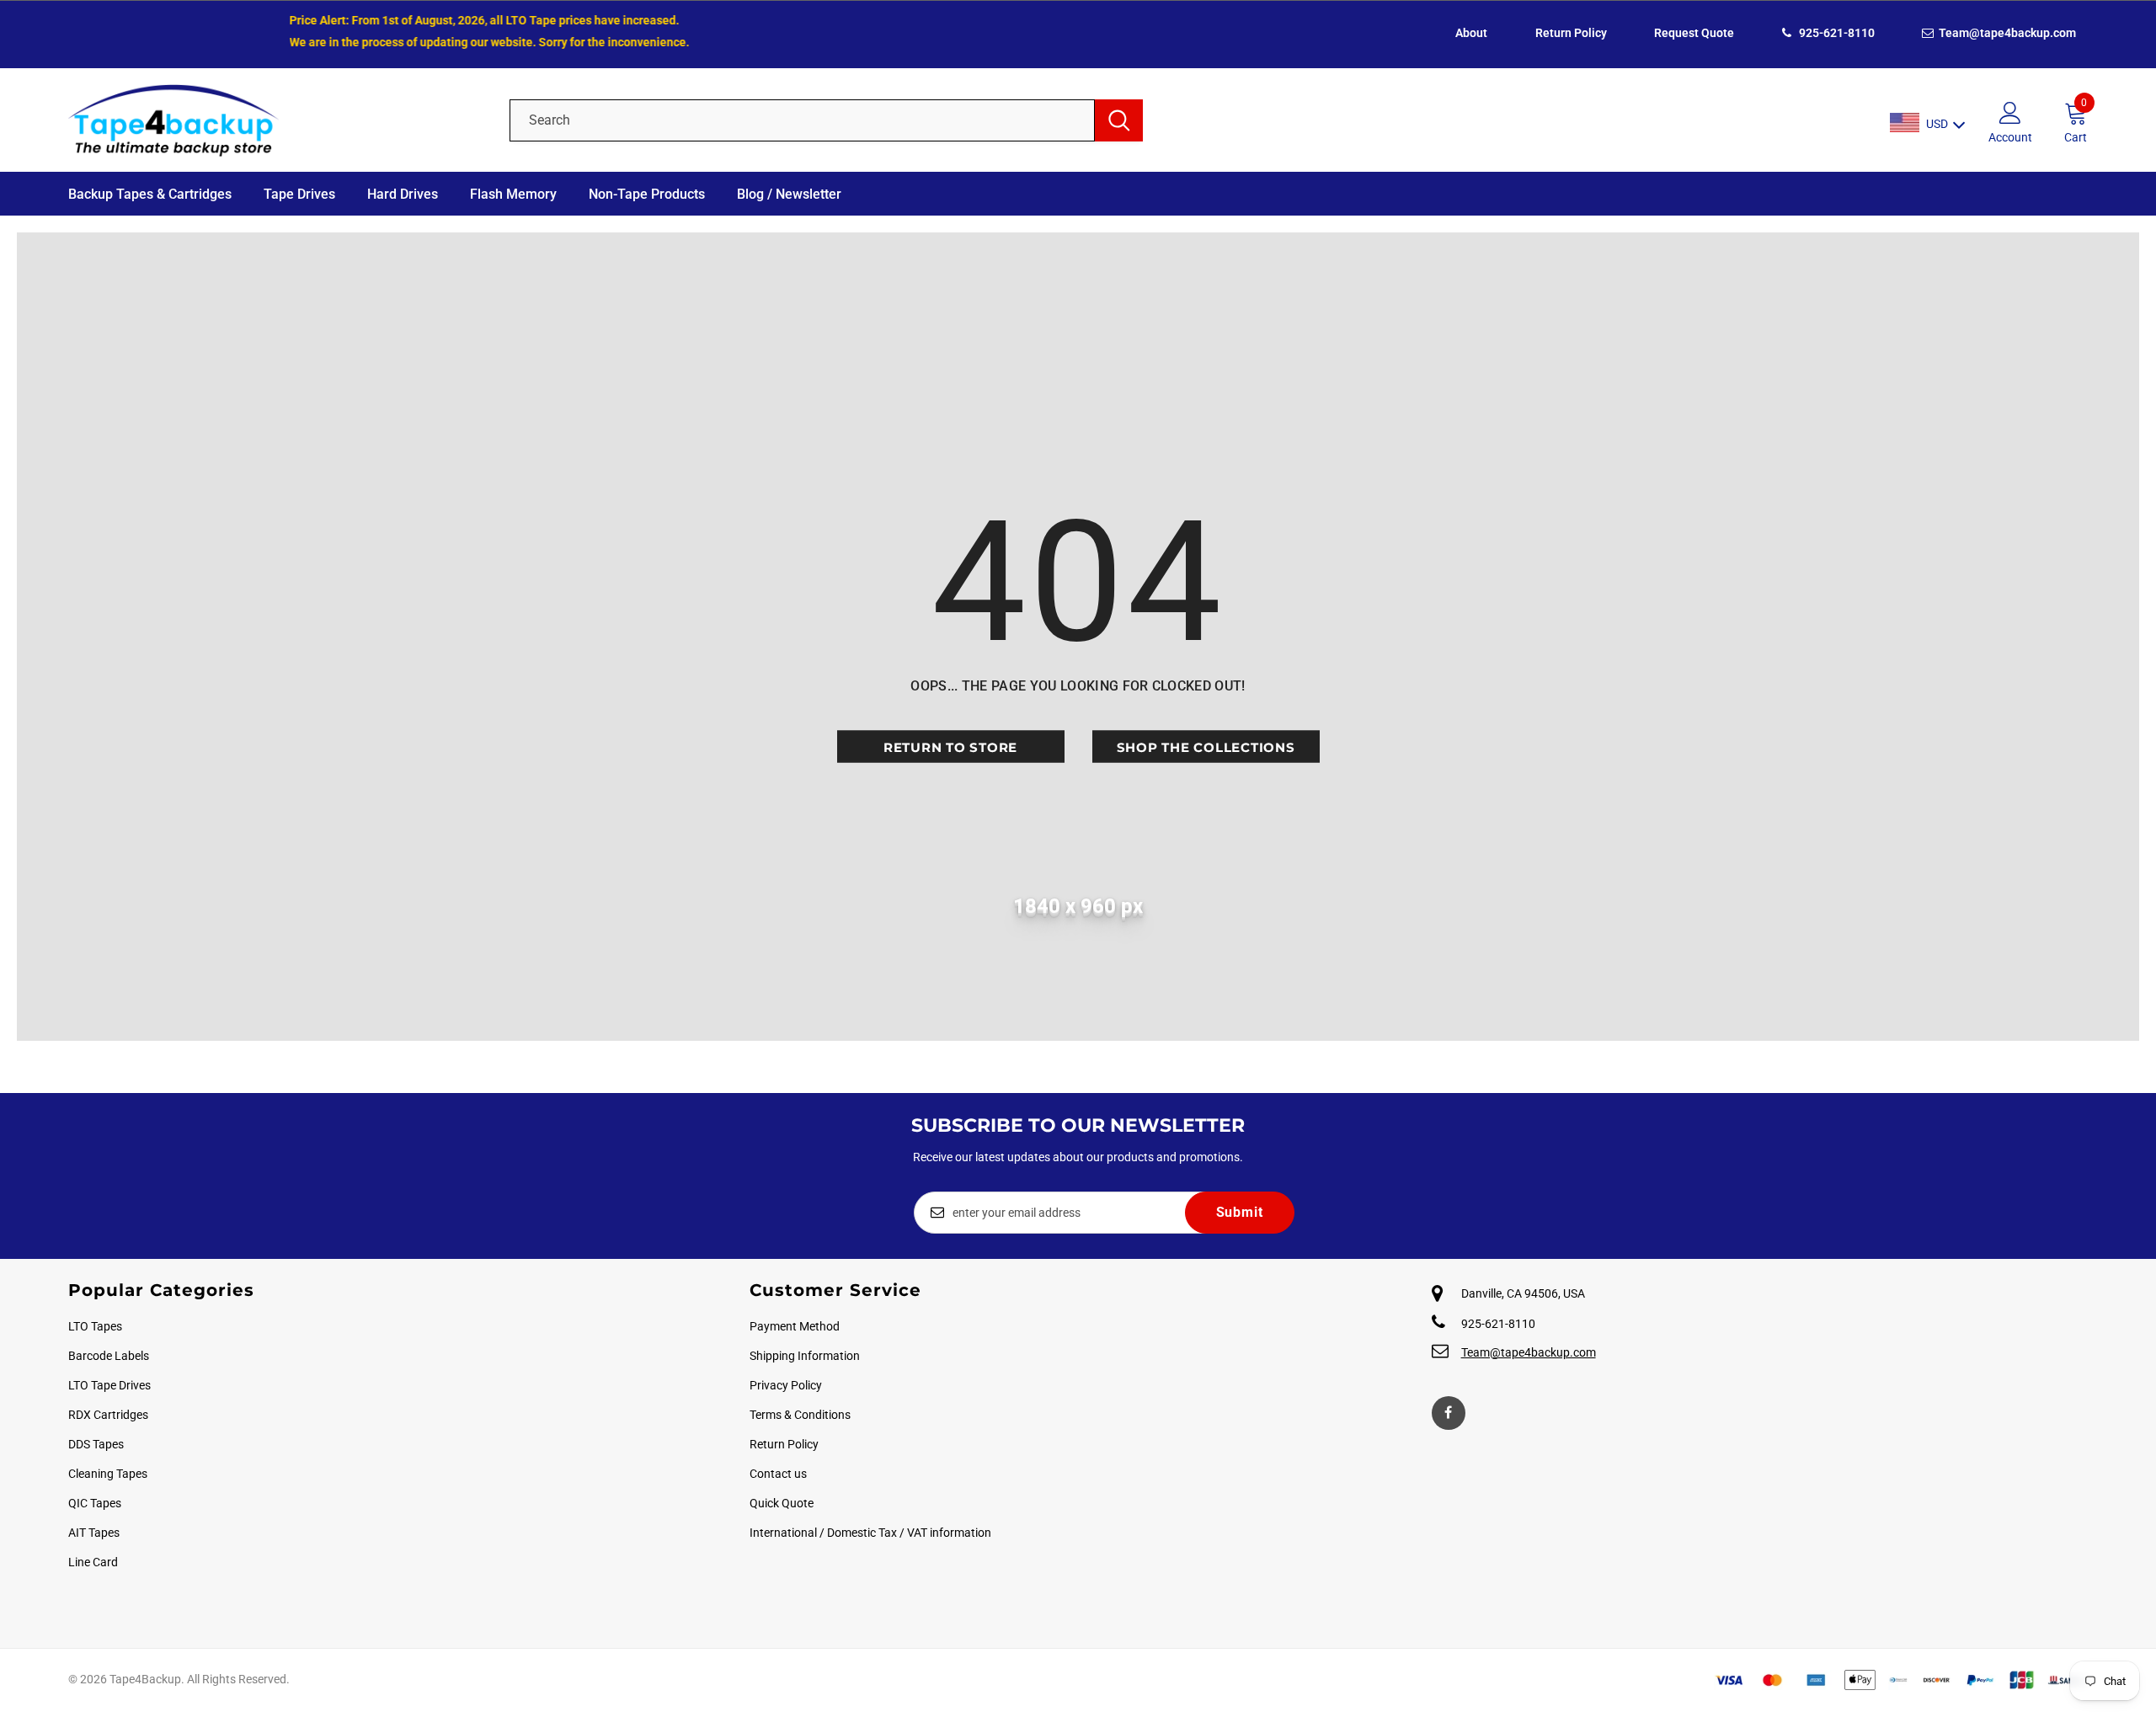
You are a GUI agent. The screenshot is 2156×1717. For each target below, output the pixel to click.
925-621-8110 (1836, 33)
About (1471, 33)
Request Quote (1694, 33)
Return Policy (1571, 33)
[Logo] (276, 120)
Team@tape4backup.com (2006, 33)
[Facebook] (1449, 1413)
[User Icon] (2010, 112)
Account (2010, 137)
